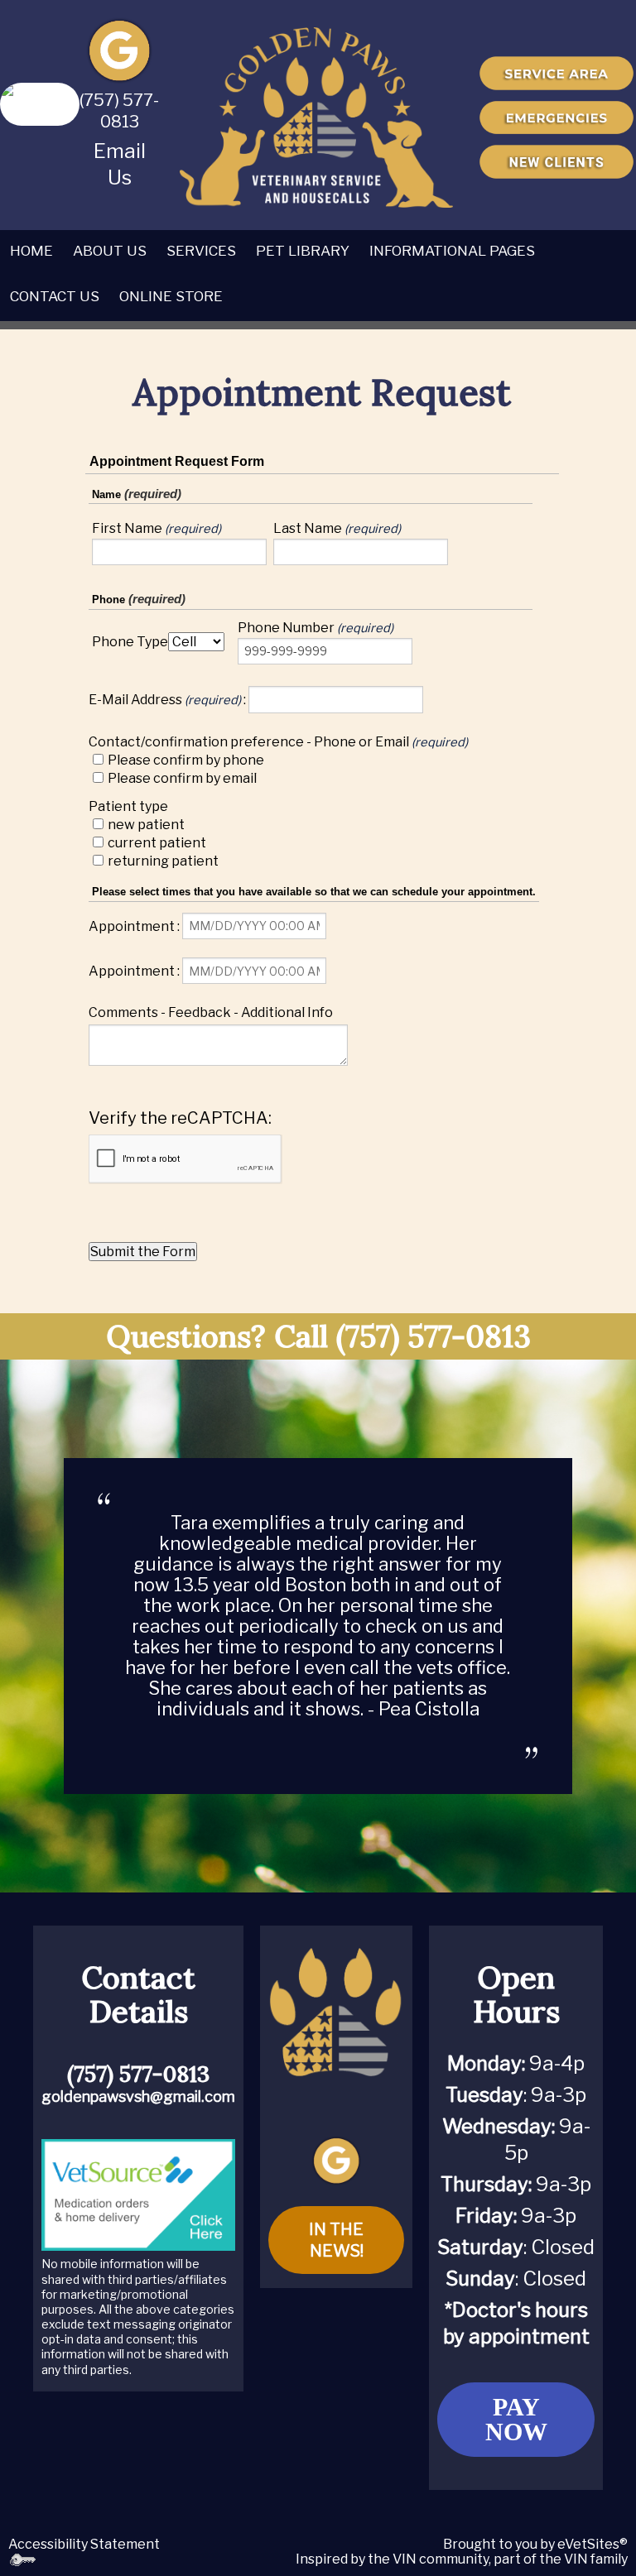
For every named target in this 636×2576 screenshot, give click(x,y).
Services (201, 251)
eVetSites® (593, 2544)
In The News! (336, 2240)
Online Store (171, 296)
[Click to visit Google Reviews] (119, 50)
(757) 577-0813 (434, 1336)
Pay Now (516, 2419)
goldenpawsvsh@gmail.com (138, 2096)
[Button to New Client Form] (556, 161)
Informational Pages (452, 251)
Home (31, 251)
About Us (110, 251)
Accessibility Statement (84, 2544)
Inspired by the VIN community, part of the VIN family (462, 2559)
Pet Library (303, 251)
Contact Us (55, 296)
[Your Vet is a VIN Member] (40, 103)
